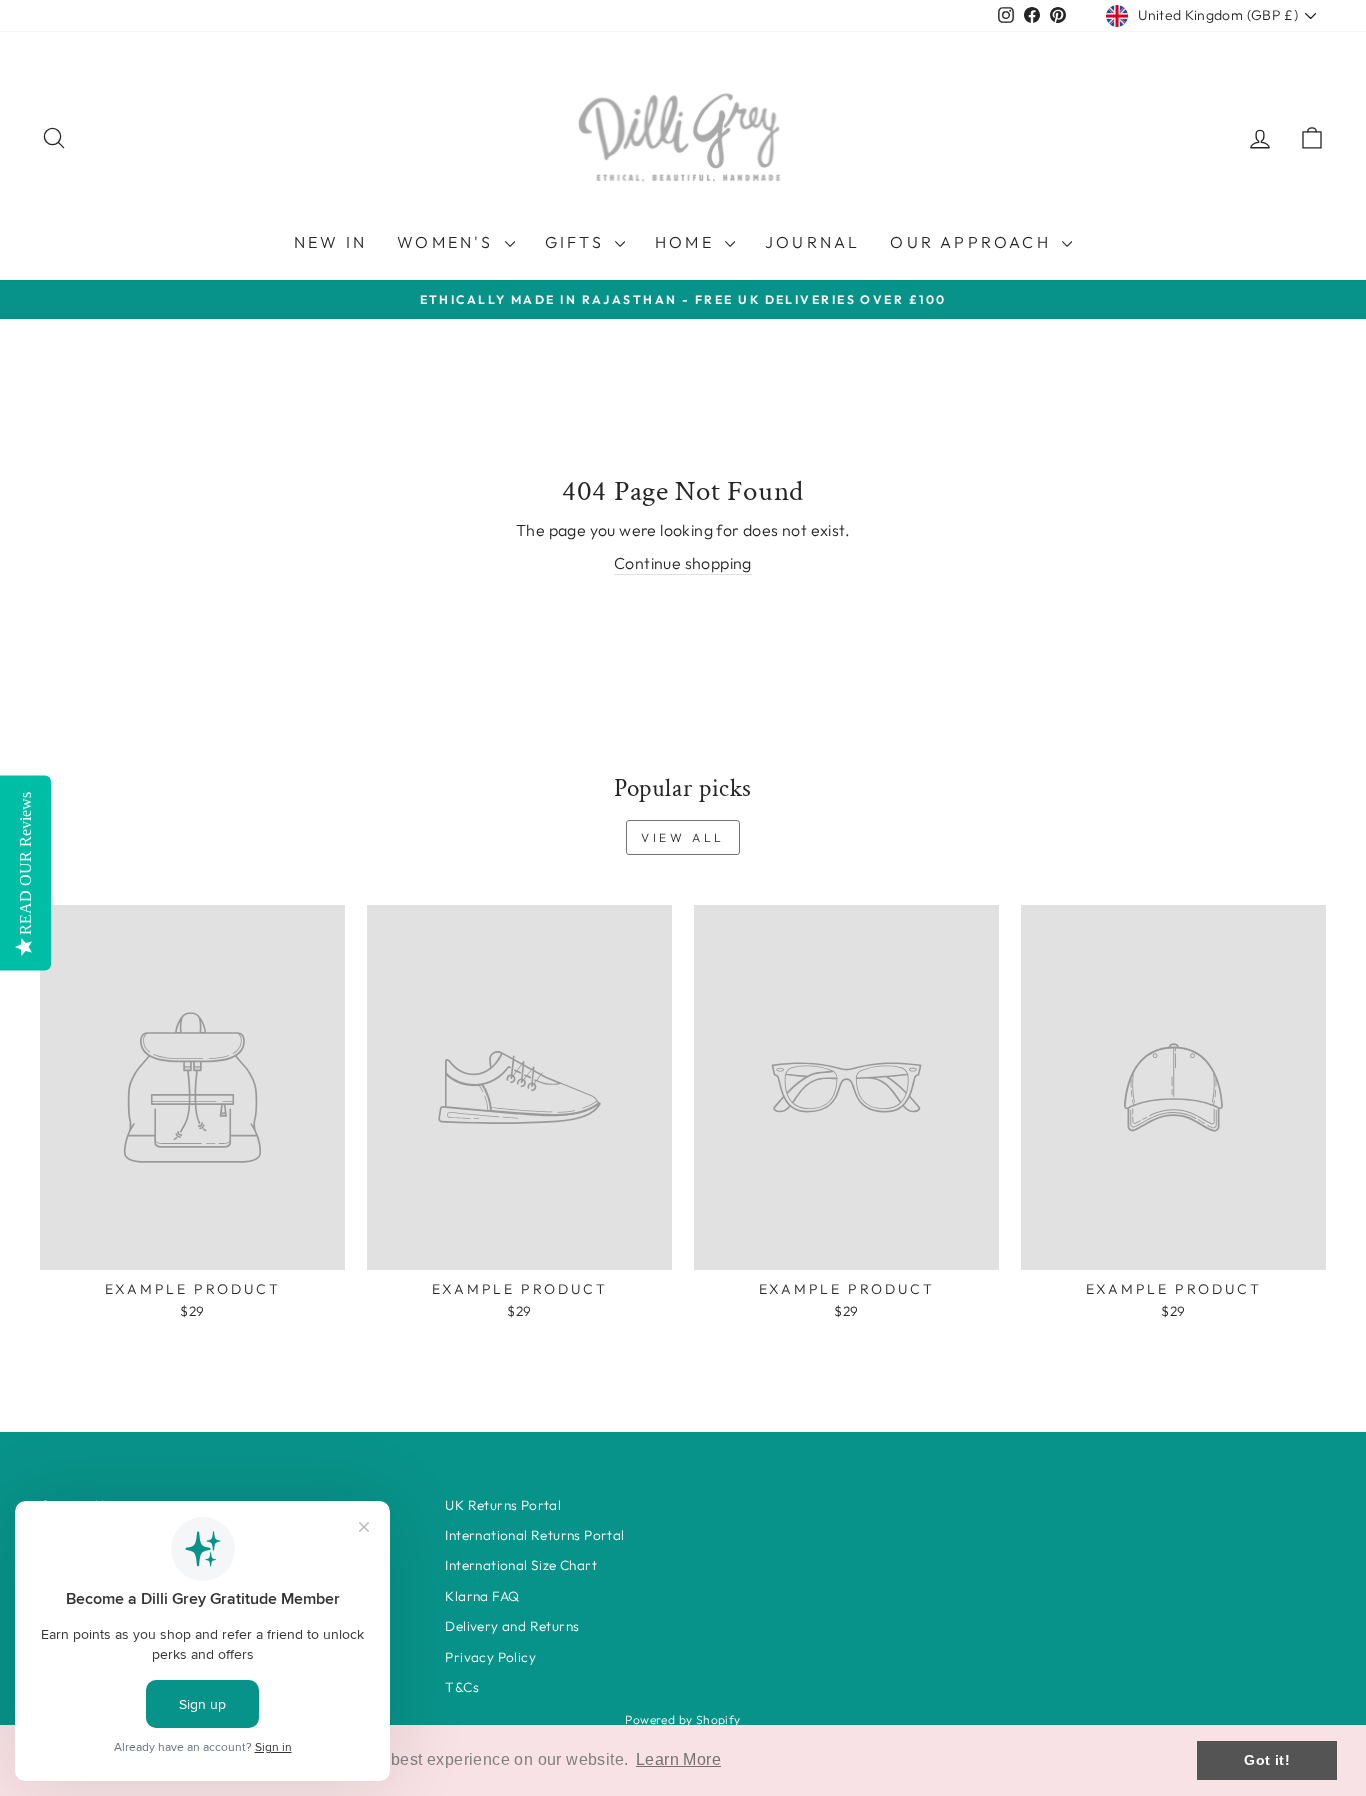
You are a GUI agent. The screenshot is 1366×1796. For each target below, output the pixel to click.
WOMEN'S (448, 242)
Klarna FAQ (482, 1596)
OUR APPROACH (973, 242)
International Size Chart (521, 1565)
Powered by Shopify (682, 1719)
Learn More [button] (678, 1759)
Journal (812, 242)
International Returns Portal (534, 1535)
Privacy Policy (490, 1657)
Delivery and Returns (512, 1626)
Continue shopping (683, 563)
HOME (687, 242)
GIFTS (577, 242)
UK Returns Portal (503, 1505)
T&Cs (462, 1687)
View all (683, 837)
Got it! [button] (1267, 1760)
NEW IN (330, 242)
